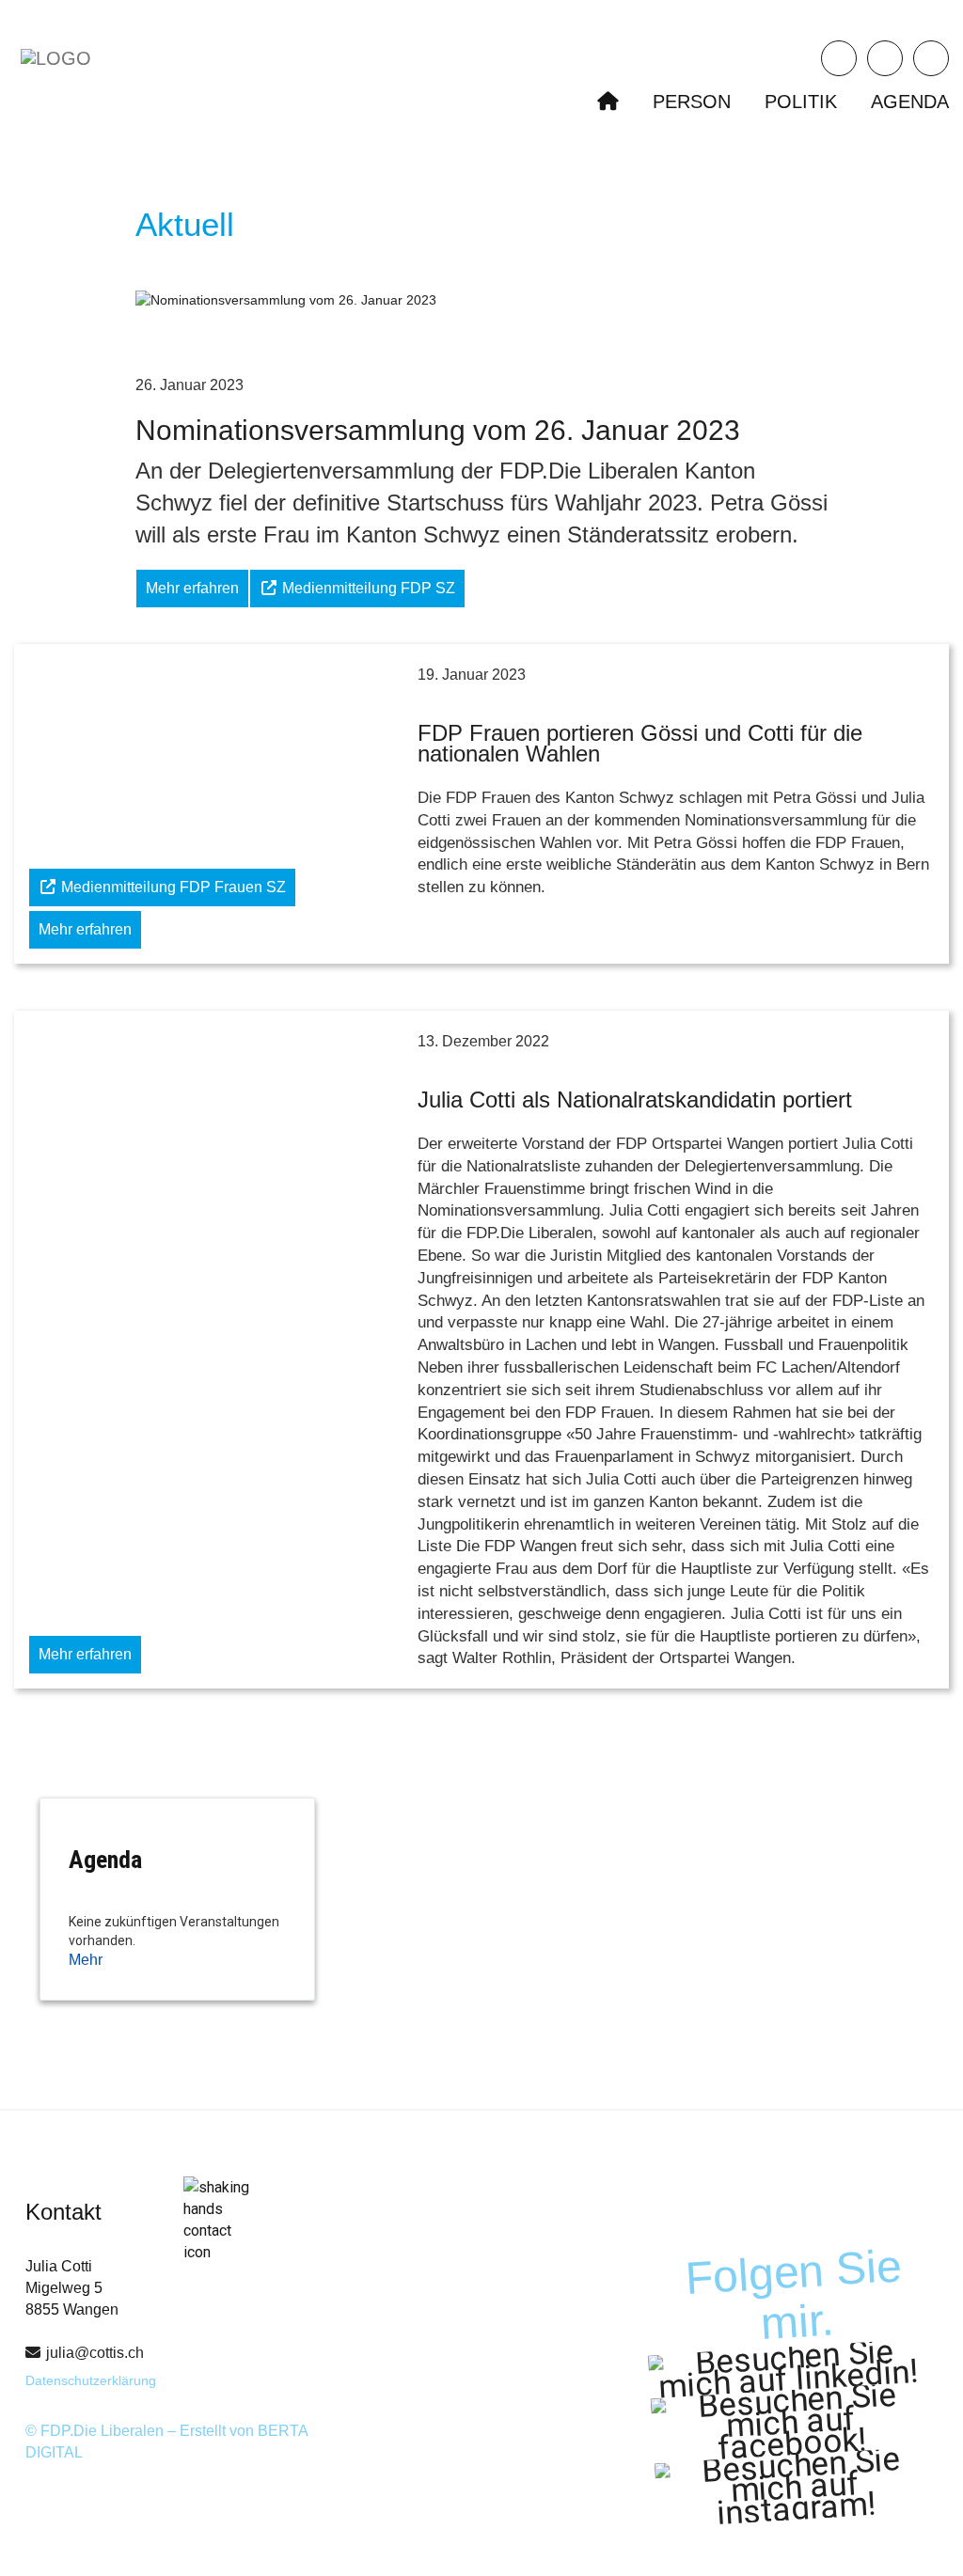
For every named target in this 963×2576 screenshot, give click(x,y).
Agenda (910, 102)
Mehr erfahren (192, 588)
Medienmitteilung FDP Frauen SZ (172, 887)
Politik (801, 102)
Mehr (86, 1960)
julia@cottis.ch (95, 2353)
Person (692, 102)
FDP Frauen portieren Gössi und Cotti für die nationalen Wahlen (640, 743)
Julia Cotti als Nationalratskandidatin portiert (635, 1100)
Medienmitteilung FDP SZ (367, 588)
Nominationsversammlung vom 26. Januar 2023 (438, 430)
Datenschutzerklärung (91, 2380)
